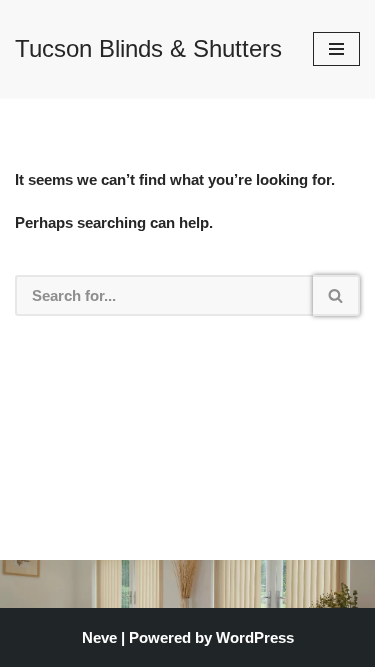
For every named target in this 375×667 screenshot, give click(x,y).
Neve (99, 637)
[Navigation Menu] (336, 49)
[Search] (336, 295)
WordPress (255, 637)
